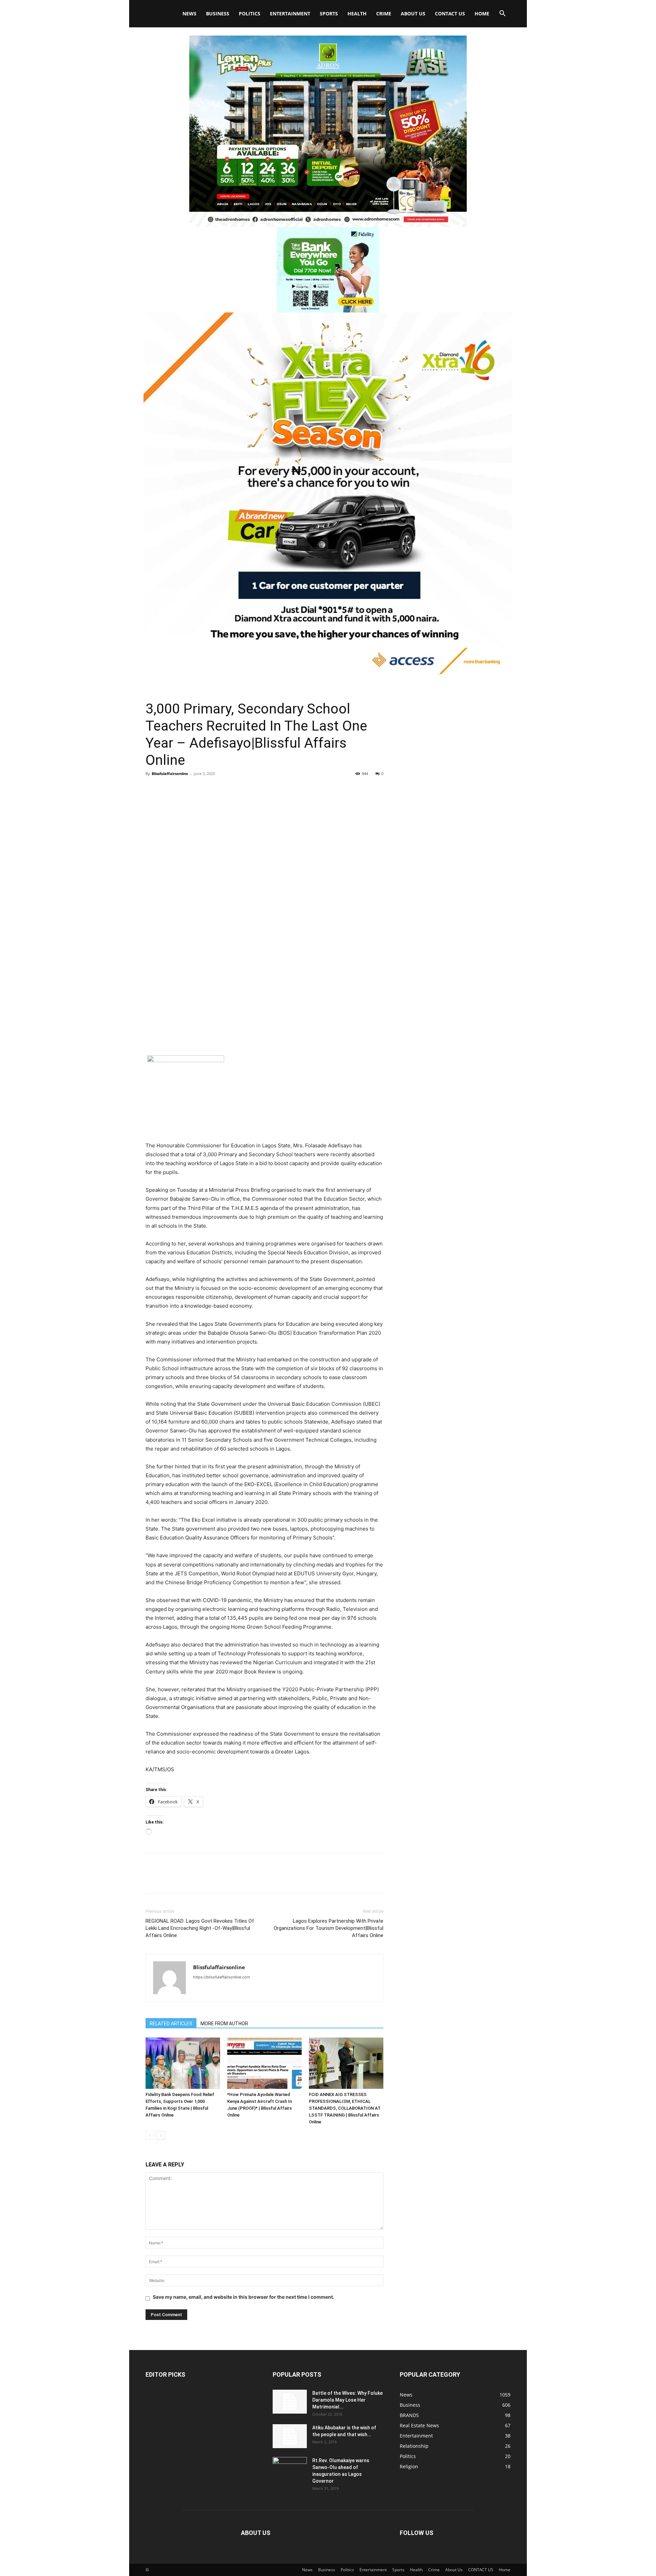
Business (218, 14)
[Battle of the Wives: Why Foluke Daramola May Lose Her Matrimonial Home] (290, 2402)
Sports (329, 14)
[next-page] (161, 2135)
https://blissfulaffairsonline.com (222, 1977)
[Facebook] (152, 789)
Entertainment (290, 14)
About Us (413, 14)
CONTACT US (450, 14)
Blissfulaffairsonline (170, 773)
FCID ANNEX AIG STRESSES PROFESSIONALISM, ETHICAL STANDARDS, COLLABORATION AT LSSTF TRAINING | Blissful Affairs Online (345, 2108)
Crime (384, 14)
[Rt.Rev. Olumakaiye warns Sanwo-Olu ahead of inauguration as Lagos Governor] (290, 2469)
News (189, 14)
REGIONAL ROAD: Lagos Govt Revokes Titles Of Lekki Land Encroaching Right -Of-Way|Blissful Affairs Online (200, 1928)
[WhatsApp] (200, 789)
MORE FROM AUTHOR (224, 2024)
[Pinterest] (184, 789)
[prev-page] (150, 2135)
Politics (250, 14)
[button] (502, 14)
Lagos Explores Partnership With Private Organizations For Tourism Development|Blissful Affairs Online (329, 1928)
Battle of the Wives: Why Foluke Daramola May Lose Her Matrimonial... (347, 2400)
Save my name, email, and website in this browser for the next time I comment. (243, 2297)
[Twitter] (168, 789)
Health (357, 14)
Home (482, 14)
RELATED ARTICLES (171, 2024)
